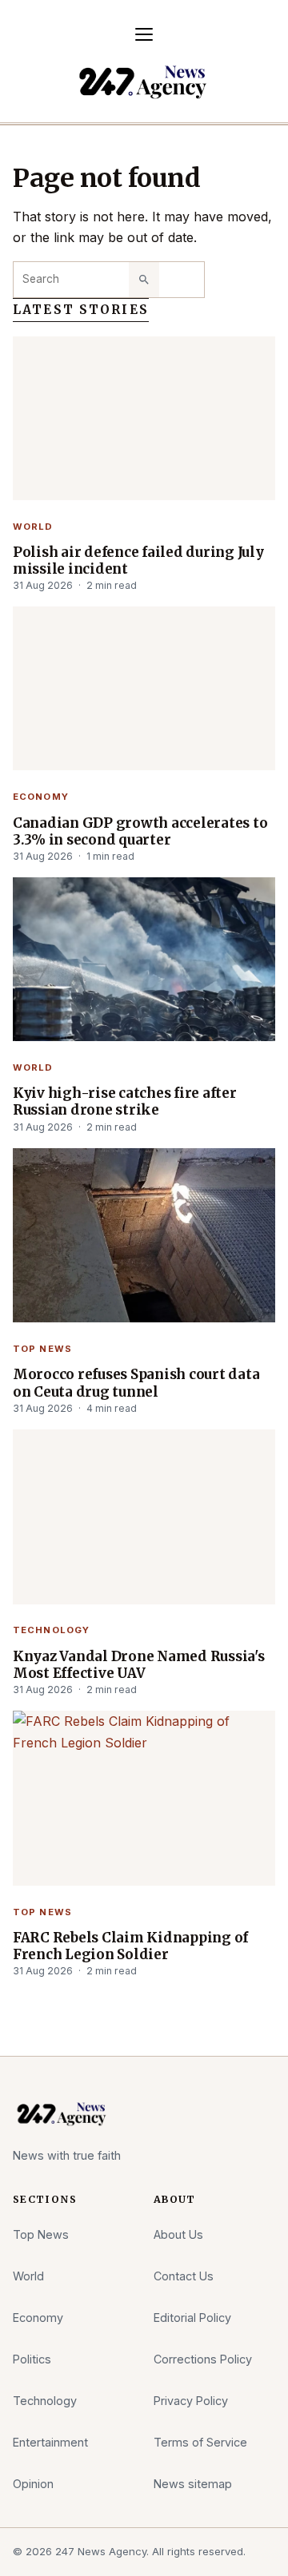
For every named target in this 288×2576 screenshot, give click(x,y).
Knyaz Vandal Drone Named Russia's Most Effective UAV (139, 1665)
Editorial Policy (192, 2318)
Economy (41, 797)
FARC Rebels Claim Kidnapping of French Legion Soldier (130, 1946)
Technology (51, 1630)
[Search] (144, 280)
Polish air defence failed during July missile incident (138, 561)
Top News (42, 1349)
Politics (32, 2359)
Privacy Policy (191, 2401)
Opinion (33, 2484)
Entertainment (50, 2442)
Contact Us (184, 2276)
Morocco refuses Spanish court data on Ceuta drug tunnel (136, 1383)
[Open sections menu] (144, 34)
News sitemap (193, 2484)
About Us (178, 2234)
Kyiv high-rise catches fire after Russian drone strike (125, 1102)
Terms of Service (200, 2442)
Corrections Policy (203, 2359)
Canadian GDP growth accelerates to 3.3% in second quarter (140, 832)
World (33, 527)
